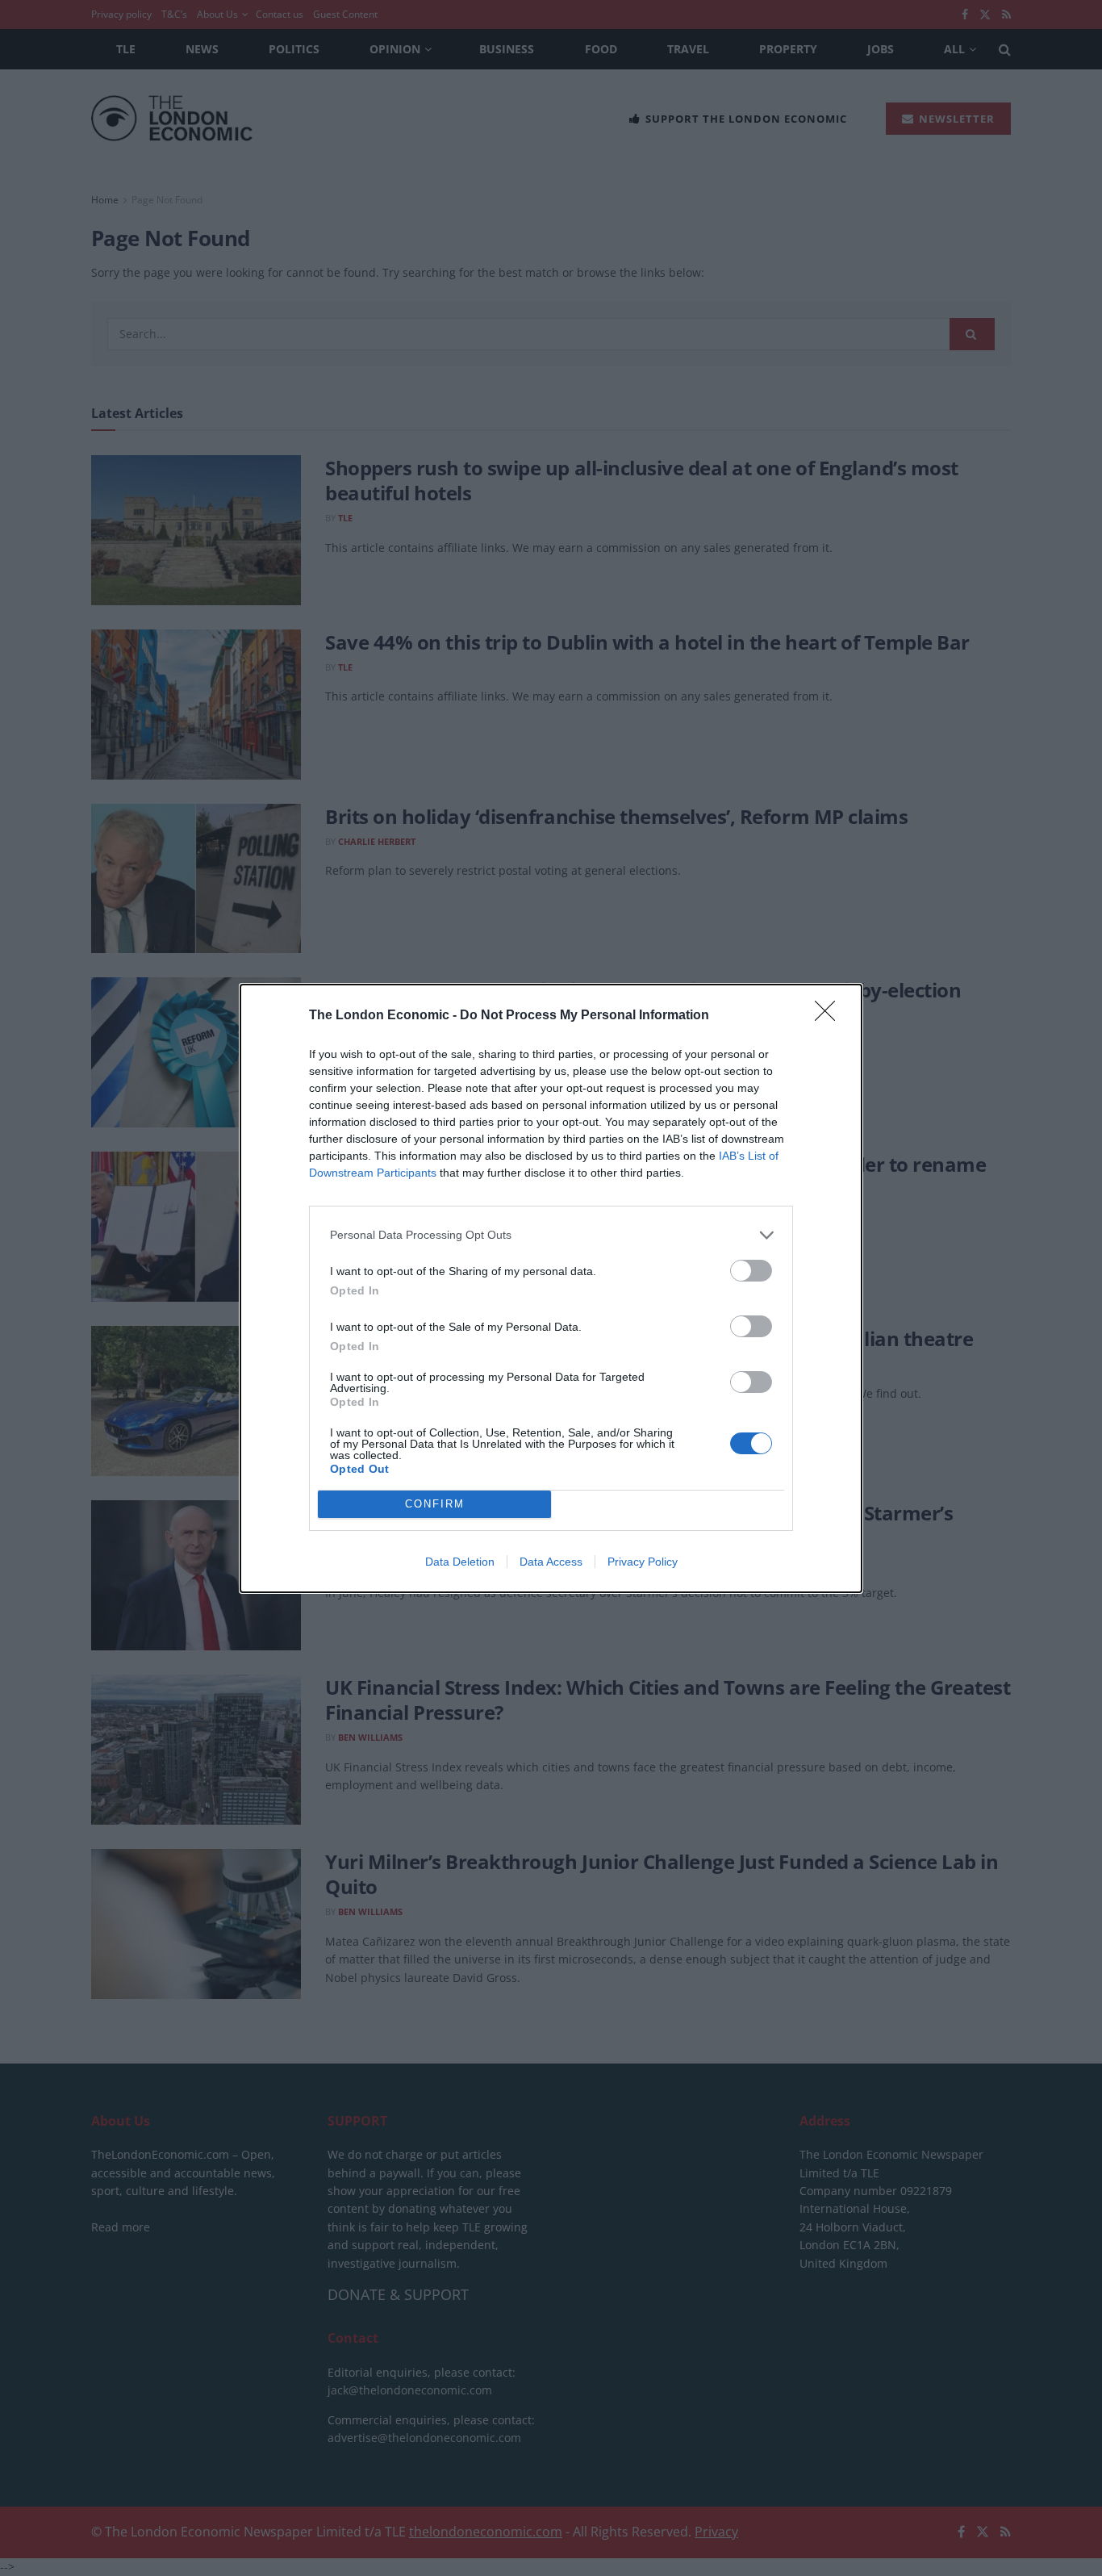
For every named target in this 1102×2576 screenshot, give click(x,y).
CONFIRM (435, 1504)
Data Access (551, 1562)
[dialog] (551, 1288)
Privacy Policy (643, 1562)
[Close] (830, 1016)
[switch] (751, 1271)
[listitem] (551, 1235)
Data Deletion (460, 1562)
